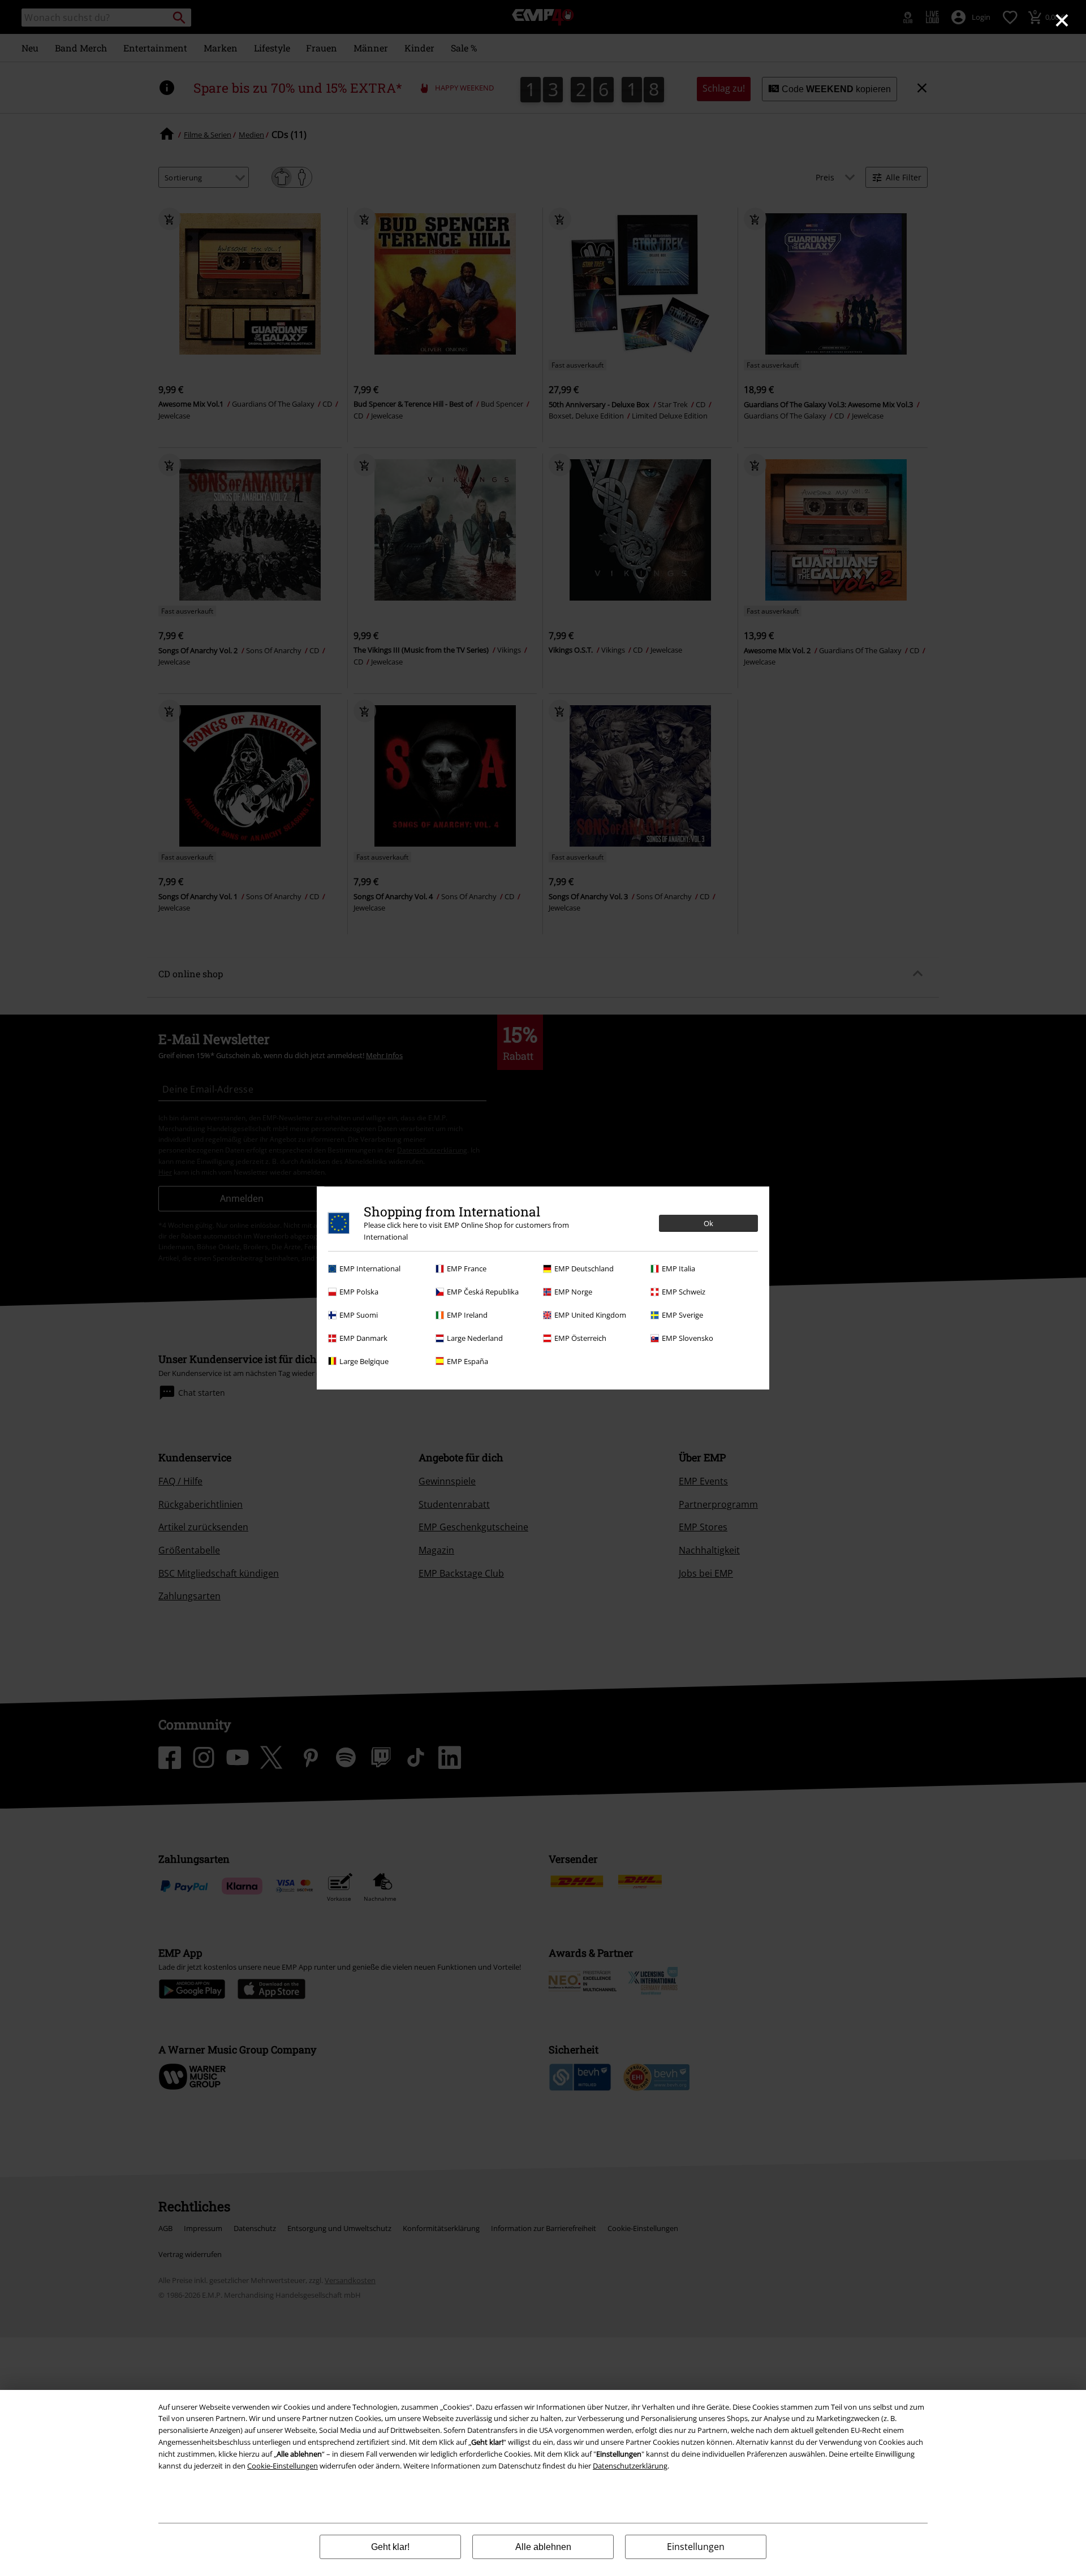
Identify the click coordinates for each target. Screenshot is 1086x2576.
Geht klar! (390, 2547)
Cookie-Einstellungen (283, 2466)
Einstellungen (696, 2547)
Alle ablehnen (543, 2547)
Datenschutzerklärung (630, 2466)
